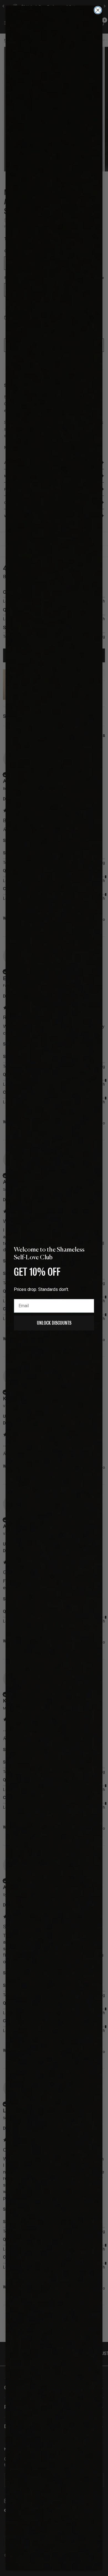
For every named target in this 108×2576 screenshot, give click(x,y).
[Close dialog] (98, 10)
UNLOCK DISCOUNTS (54, 1323)
